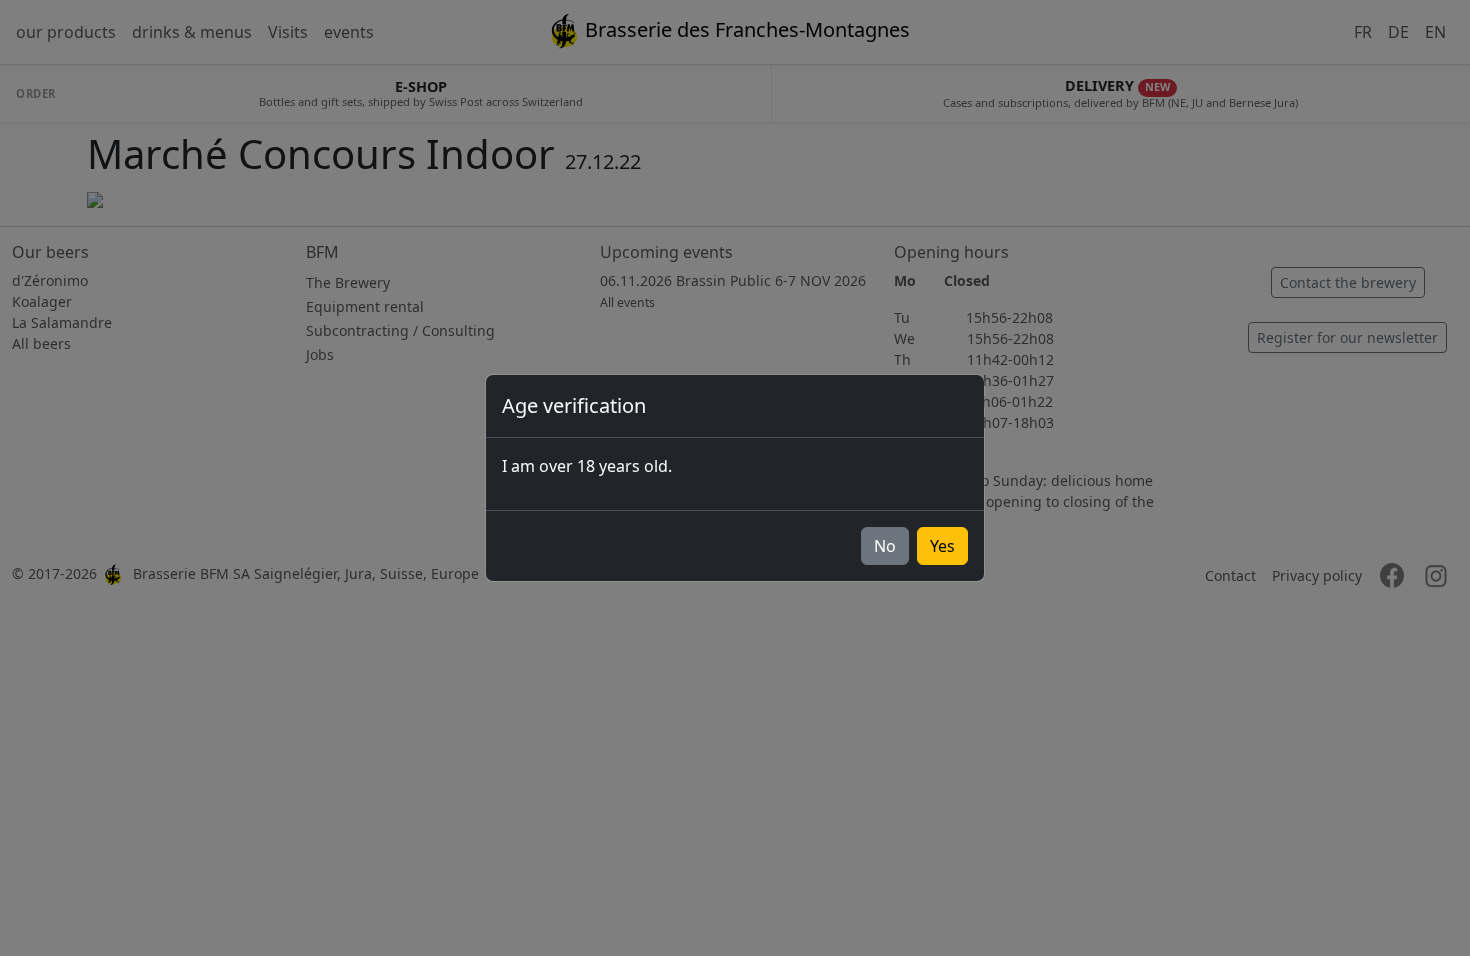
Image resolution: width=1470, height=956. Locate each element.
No (885, 546)
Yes (942, 546)
